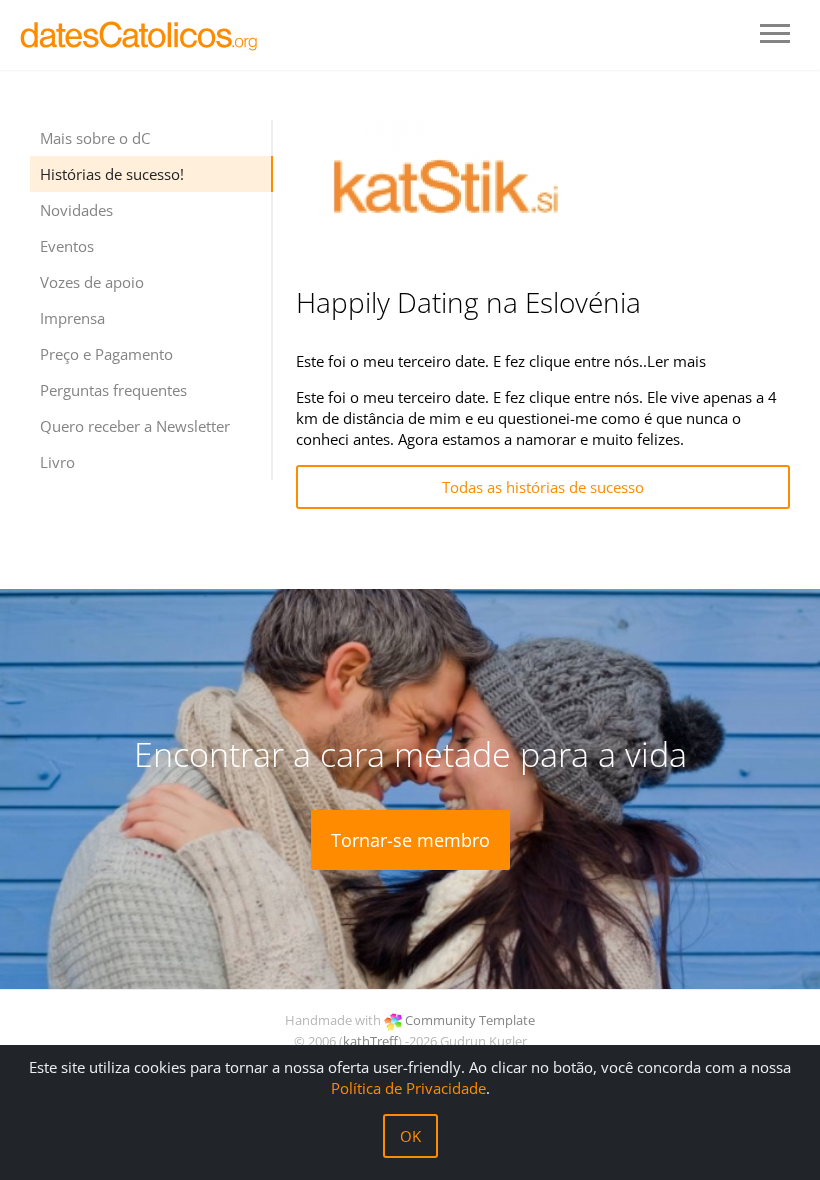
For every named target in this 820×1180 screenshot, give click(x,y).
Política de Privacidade (408, 1088)
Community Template (470, 1020)
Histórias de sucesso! (112, 174)
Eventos (67, 246)
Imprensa (72, 318)
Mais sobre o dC (95, 138)
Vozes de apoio (92, 282)
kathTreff (370, 1041)
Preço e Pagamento (106, 354)
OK (410, 1136)
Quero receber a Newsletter (135, 426)
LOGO (140, 35)
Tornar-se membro (410, 840)
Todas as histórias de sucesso (543, 487)
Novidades (76, 210)
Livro (57, 462)
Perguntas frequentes (113, 390)
